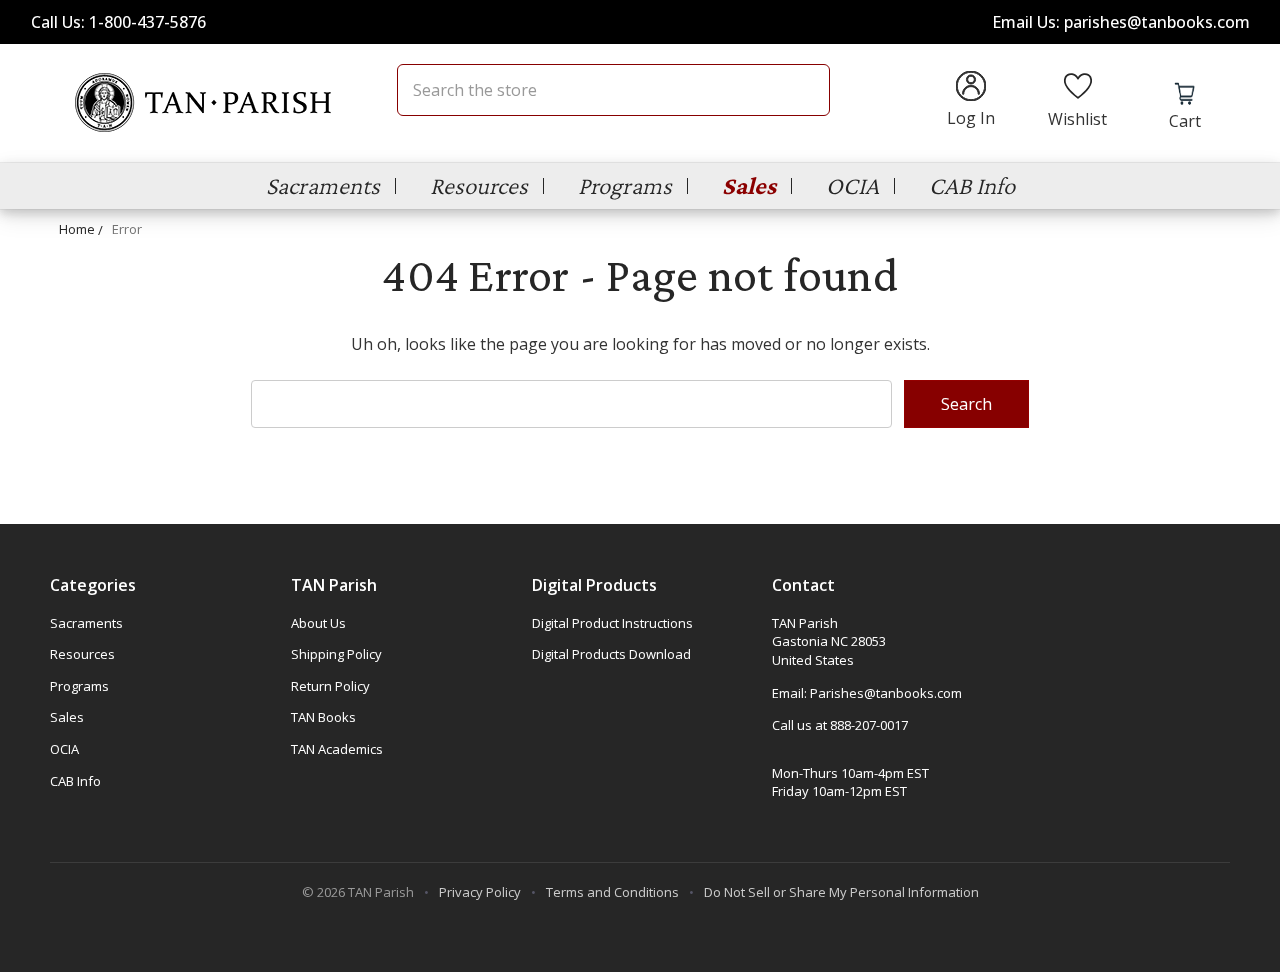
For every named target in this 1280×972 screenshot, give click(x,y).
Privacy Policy (480, 892)
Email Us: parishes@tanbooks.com (1121, 22)
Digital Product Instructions (612, 623)
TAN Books (323, 717)
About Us (318, 623)
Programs (625, 185)
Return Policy (330, 686)
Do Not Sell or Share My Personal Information (841, 892)
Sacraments (323, 185)
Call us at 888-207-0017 (840, 725)
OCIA (852, 185)
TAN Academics (337, 749)
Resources (479, 185)
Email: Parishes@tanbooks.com (867, 693)
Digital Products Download (611, 654)
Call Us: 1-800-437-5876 (118, 22)
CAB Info (972, 185)
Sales (749, 185)
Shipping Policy (336, 654)
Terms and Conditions (612, 892)
